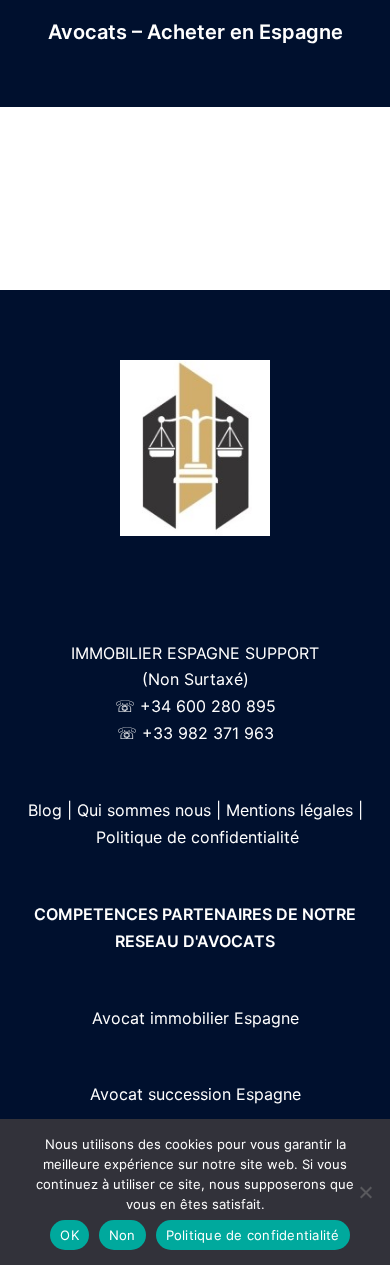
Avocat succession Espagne (195, 1094)
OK (69, 1235)
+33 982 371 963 (208, 733)
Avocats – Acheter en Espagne (195, 32)
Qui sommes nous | (149, 810)
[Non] (365, 1192)
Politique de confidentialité (197, 837)
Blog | (50, 810)
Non (122, 1235)
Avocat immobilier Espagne (195, 1018)
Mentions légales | (294, 810)
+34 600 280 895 (208, 706)
